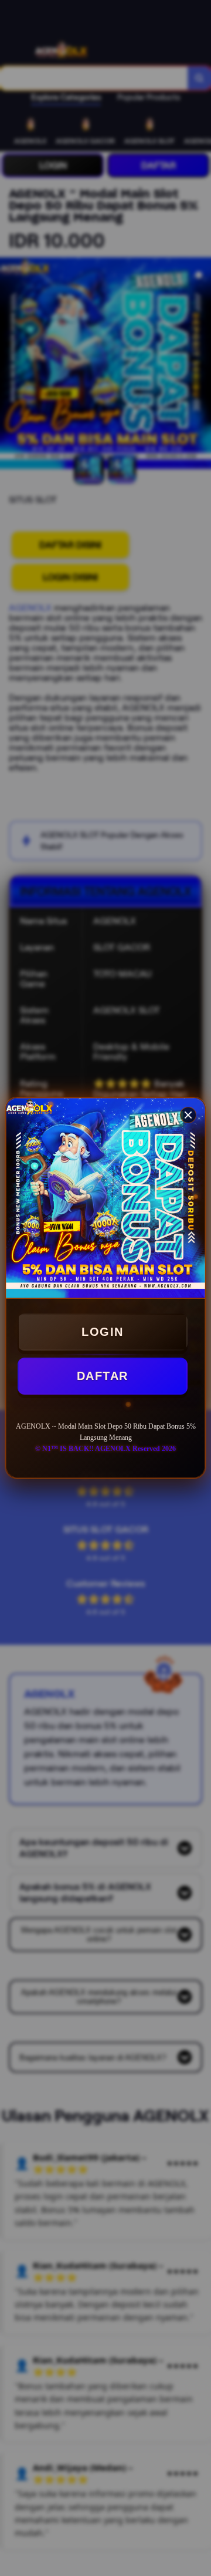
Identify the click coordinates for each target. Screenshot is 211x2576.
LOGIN (103, 1332)
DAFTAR (103, 1376)
